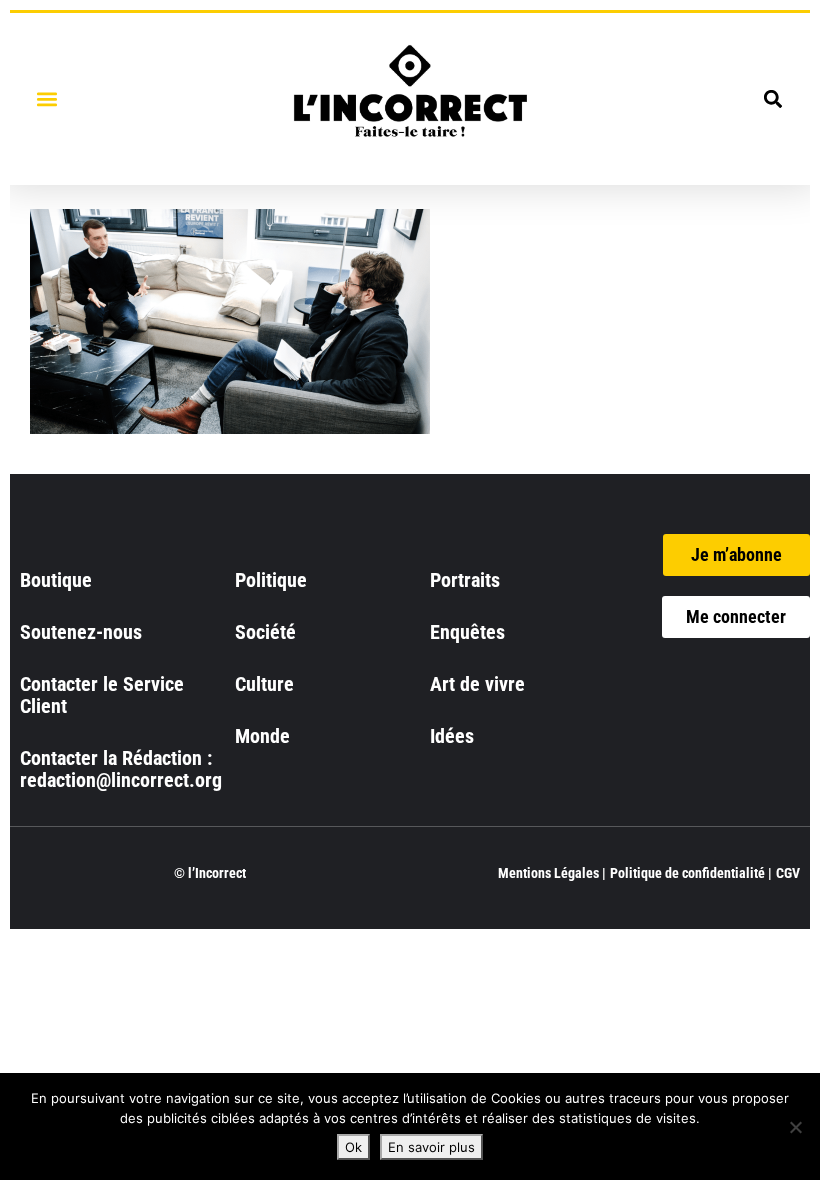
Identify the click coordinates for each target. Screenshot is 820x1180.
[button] (46, 98)
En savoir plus (431, 1147)
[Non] (795, 1127)
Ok (353, 1147)
